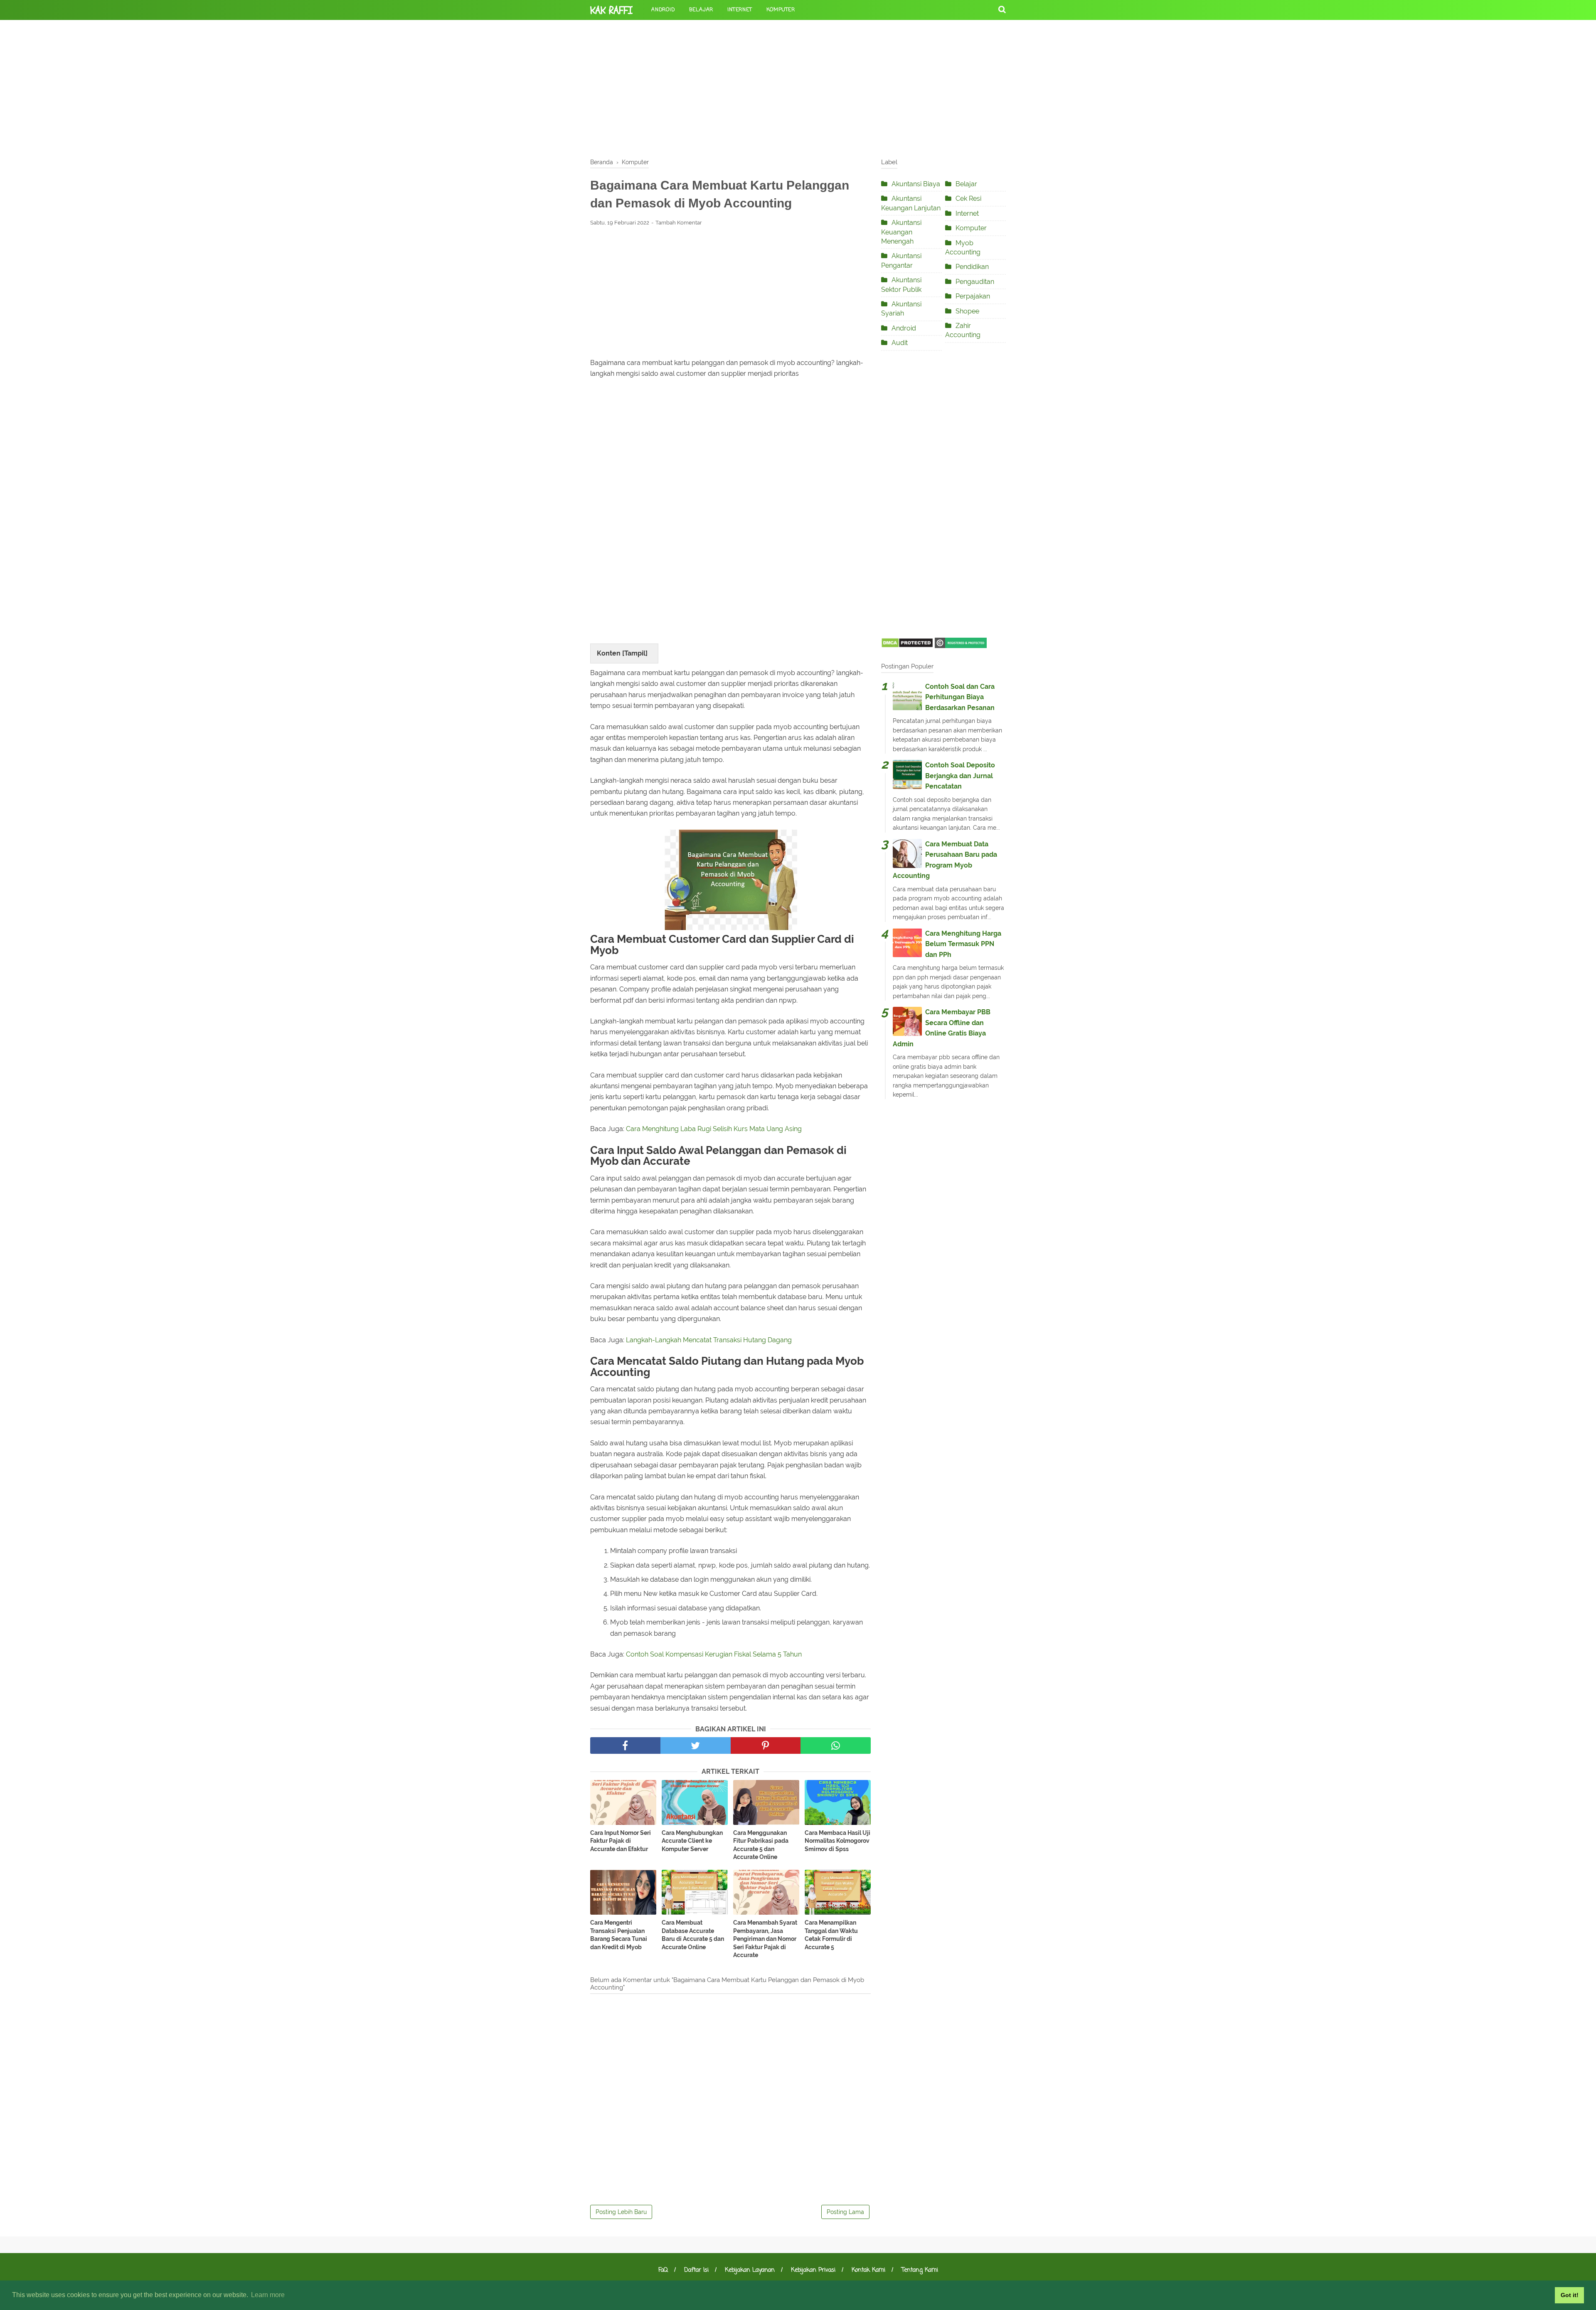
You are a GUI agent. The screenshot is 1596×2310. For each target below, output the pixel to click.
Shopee (967, 311)
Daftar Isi (696, 2270)
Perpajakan (973, 296)
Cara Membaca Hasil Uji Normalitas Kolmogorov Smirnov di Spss (837, 1841)
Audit (900, 343)
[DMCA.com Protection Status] (907, 646)
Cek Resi (968, 198)
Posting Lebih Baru (621, 2212)
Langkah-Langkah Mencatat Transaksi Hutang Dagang (709, 1340)
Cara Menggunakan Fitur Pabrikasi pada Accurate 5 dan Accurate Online (761, 1845)
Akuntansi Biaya (916, 184)
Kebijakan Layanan (750, 2270)
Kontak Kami (868, 2270)
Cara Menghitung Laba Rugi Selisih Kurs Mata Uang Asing (714, 1129)
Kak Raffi (611, 10)
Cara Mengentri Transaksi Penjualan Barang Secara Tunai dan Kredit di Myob (619, 1935)
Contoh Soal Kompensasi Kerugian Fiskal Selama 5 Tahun (714, 1654)
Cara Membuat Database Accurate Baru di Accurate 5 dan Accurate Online (693, 1935)
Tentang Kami (920, 2270)
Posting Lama (845, 2212)
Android (663, 10)
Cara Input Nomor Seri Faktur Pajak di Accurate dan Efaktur (621, 1841)
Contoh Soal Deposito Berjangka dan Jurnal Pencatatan (960, 776)
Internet (740, 10)
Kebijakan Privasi (813, 2270)
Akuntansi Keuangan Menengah (901, 232)
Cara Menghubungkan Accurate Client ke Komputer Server (692, 1841)
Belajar (701, 10)
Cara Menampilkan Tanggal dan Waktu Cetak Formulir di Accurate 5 (831, 1935)
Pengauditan (975, 282)
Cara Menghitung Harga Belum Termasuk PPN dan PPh (963, 944)
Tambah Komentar (679, 223)
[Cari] (1002, 9)
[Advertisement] (798, 87)
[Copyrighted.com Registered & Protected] (961, 646)
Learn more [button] (268, 2295)
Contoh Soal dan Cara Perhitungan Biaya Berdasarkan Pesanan (960, 697)
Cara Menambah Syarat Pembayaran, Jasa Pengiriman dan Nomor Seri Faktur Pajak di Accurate (765, 1939)
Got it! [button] (1570, 2295)
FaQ (663, 2270)
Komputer (781, 10)
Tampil (635, 653)
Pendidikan (972, 267)
